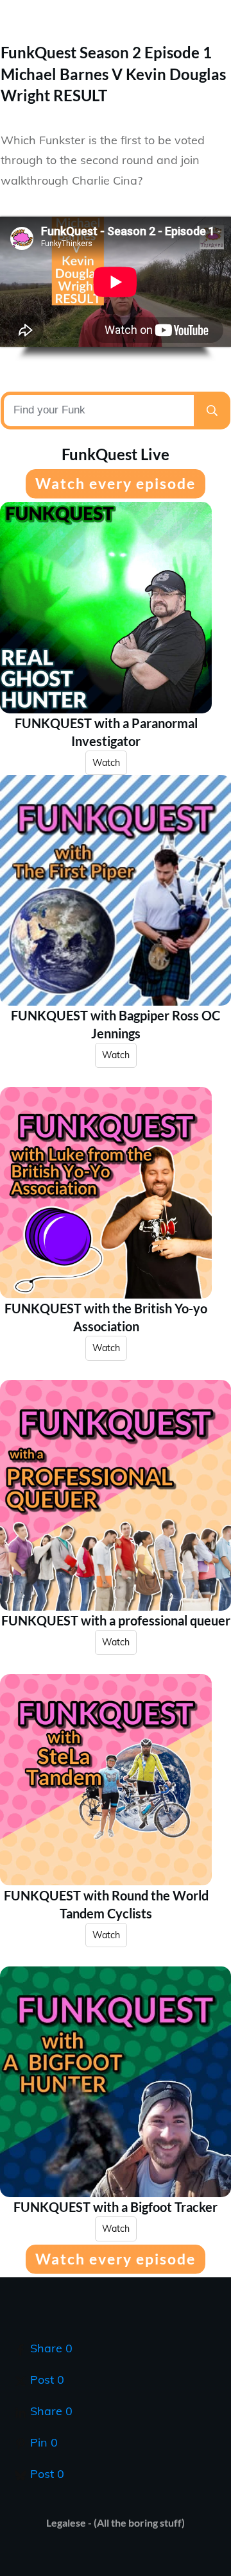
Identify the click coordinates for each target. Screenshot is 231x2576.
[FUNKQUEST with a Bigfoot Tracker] (116, 2082)
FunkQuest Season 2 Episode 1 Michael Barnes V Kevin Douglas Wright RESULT (113, 74)
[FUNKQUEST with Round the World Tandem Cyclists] (106, 1780)
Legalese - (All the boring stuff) (116, 2522)
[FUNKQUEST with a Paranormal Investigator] (106, 608)
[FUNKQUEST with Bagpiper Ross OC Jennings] (116, 890)
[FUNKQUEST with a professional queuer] (116, 1495)
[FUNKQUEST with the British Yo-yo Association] (106, 1193)
